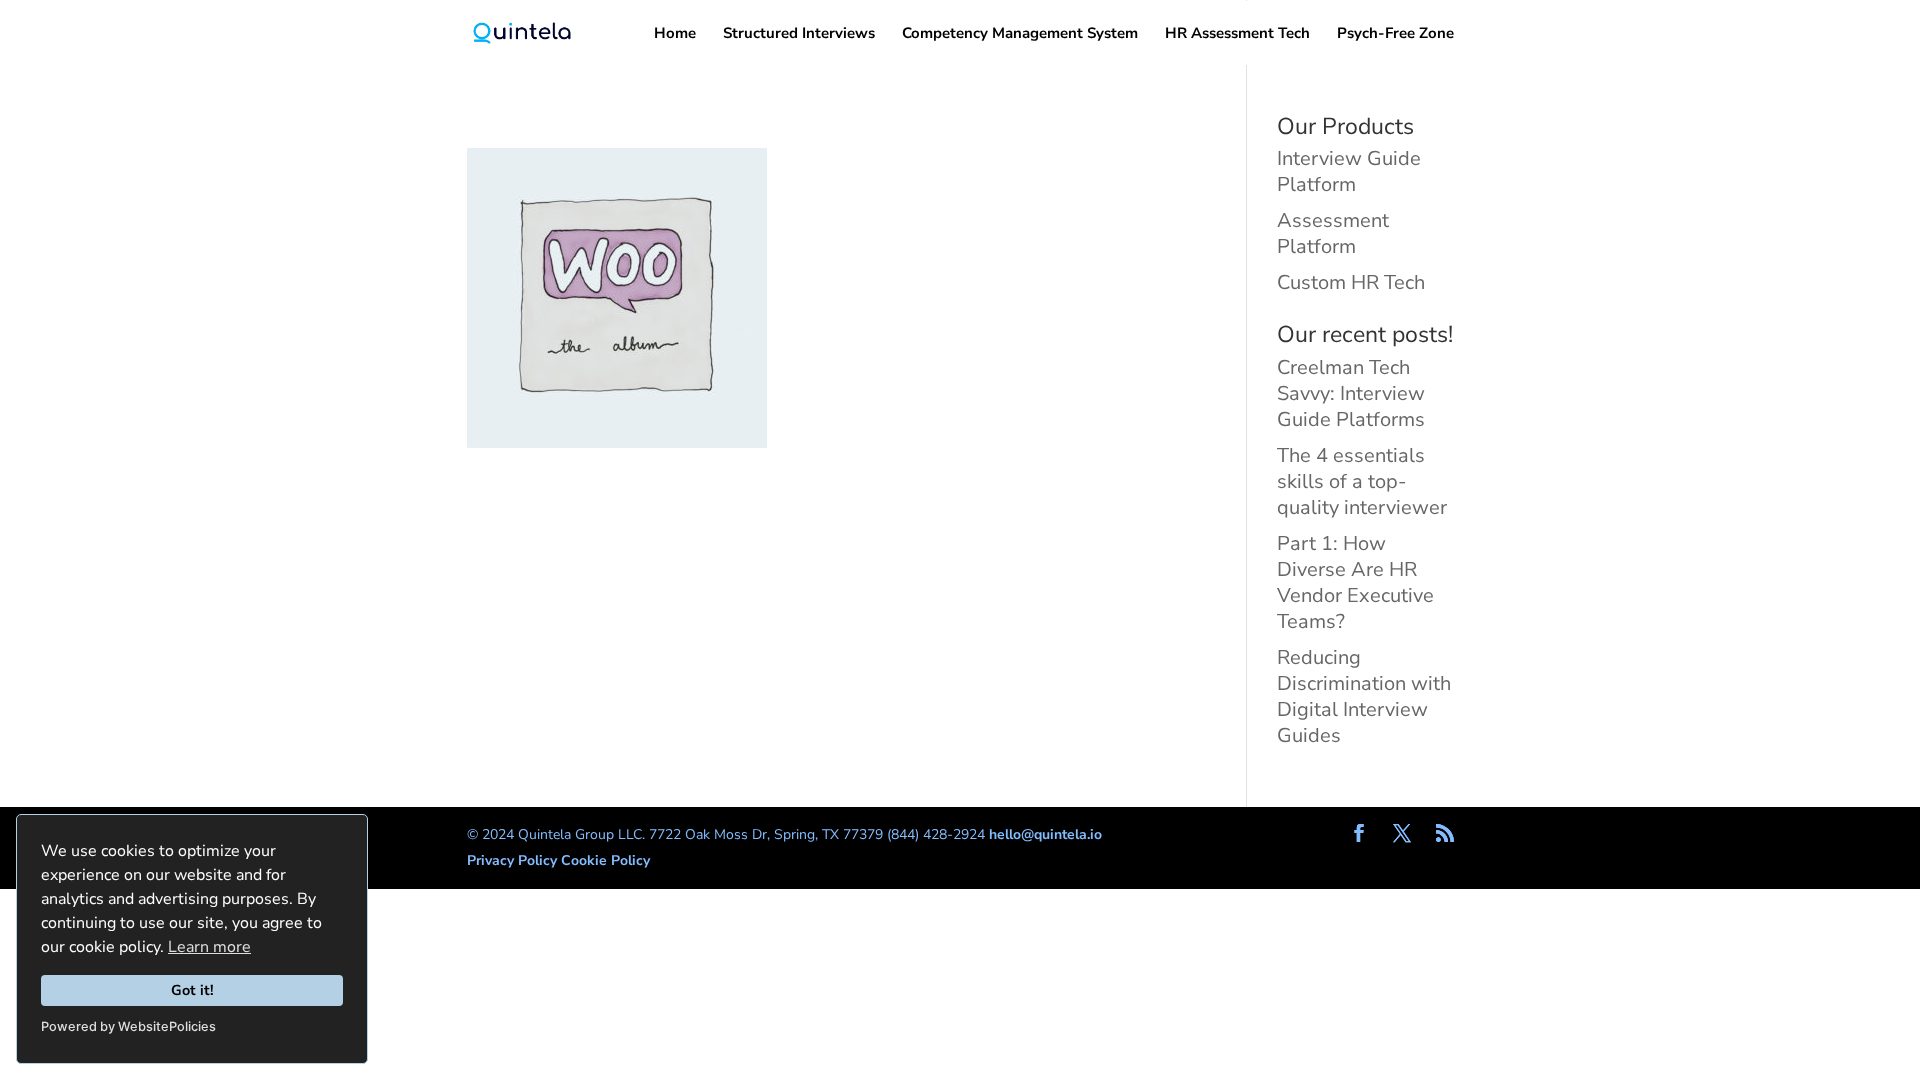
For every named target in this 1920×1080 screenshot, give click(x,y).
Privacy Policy (514, 860)
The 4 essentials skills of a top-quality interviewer (1362, 481)
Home (675, 34)
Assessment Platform (1333, 233)
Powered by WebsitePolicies (128, 1026)
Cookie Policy (605, 860)
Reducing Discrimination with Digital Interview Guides (1364, 696)
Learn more (209, 947)
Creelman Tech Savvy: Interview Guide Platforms (1351, 393)
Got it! (192, 990)
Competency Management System (1020, 34)
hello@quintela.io (1045, 834)
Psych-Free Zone (1395, 34)
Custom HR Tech (1351, 282)
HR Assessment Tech (1237, 34)
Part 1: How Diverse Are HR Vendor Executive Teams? (1355, 582)
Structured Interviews (799, 34)
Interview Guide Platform (1349, 171)
